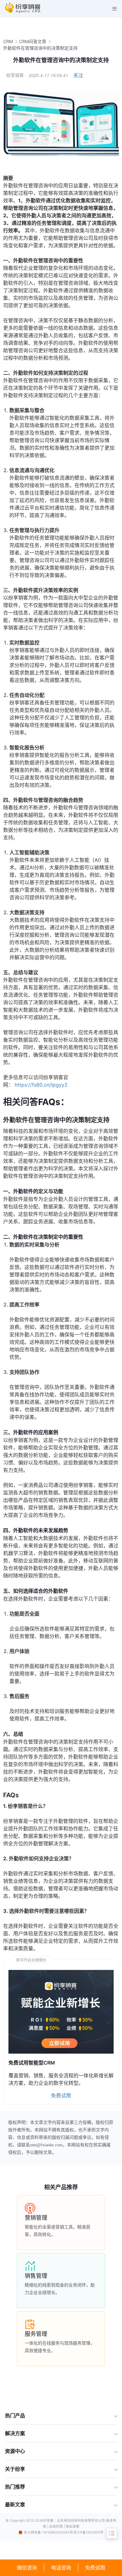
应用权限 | (57, 2527)
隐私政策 (73, 2527)
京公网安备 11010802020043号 (48, 2532)
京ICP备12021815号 (88, 2532)
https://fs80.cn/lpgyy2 (41, 1085)
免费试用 (95, 2568)
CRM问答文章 (33, 41)
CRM (8, 41)
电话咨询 (61, 2568)
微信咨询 (27, 2568)
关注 (78, 75)
